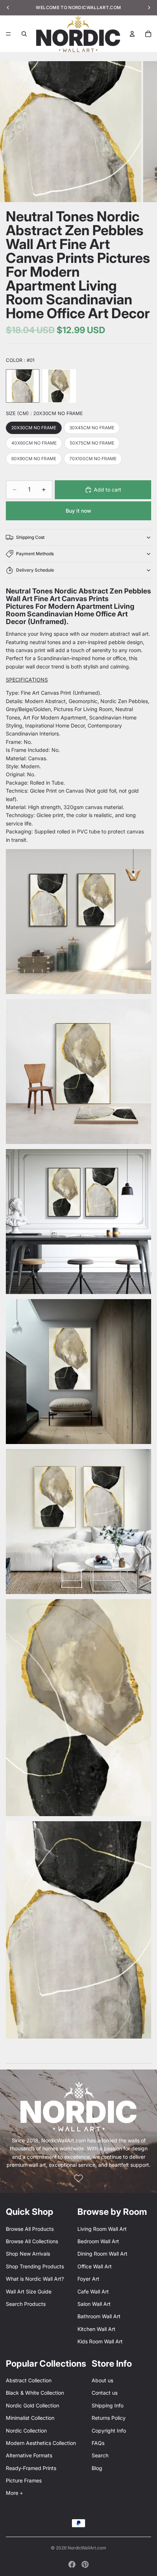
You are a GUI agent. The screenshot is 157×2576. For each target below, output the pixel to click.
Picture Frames (24, 2480)
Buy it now (78, 511)
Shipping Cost (30, 537)
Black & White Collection (35, 2393)
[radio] (23, 386)
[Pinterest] (85, 2564)
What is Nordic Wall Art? (35, 2279)
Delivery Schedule (35, 570)
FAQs (98, 2443)
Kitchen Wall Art (96, 2329)
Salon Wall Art (94, 2304)
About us (102, 2380)
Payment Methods (35, 554)
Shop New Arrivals (28, 2254)
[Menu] (8, 34)
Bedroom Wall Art (98, 2241)
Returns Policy (109, 2418)
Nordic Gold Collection (32, 2405)
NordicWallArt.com (87, 2548)
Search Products (26, 2304)
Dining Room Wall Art (102, 2254)
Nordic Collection (26, 2431)
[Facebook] (72, 2564)
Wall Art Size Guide (29, 2291)
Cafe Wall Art (93, 2291)
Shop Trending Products (35, 2266)
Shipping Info (108, 2405)
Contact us (105, 2393)
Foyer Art (88, 2279)
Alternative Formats (29, 2455)
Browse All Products (30, 2229)
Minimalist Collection (30, 2418)
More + (14, 2493)
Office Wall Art (95, 2266)
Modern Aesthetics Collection (41, 2443)
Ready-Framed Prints (31, 2468)
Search (100, 2455)
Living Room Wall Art (102, 2229)
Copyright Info (109, 2431)
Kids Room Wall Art (100, 2341)
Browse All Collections (32, 2241)
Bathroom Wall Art (99, 2316)
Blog (97, 2468)
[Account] (132, 34)
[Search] (24, 34)
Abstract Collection (29, 2380)
